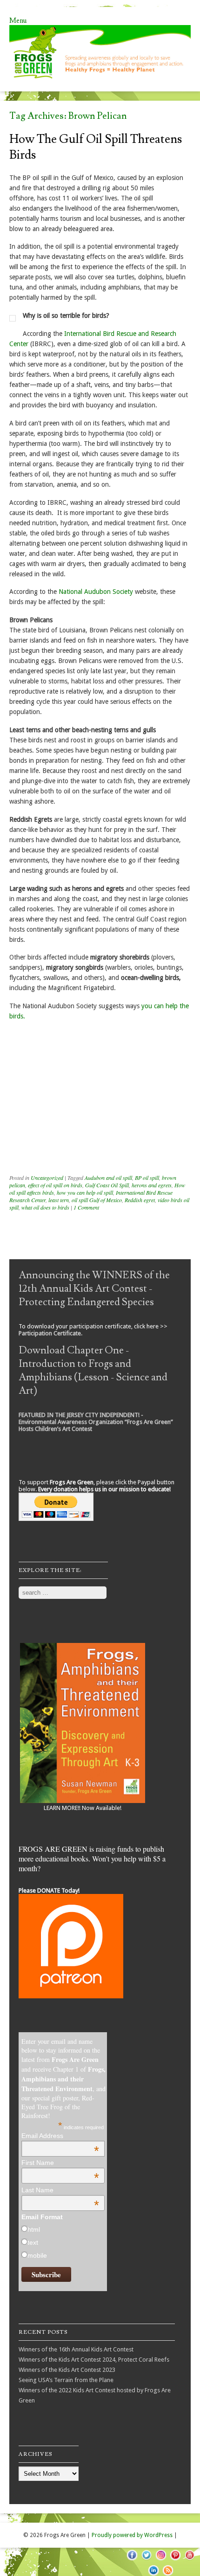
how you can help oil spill (85, 1192)
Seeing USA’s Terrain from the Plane (66, 2380)
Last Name (60, 2190)
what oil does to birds (45, 1207)
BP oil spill (147, 1178)
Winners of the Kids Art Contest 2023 (67, 2370)
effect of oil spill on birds (55, 1185)
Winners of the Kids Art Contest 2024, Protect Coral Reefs (94, 2360)
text (33, 2242)
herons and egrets (152, 1185)
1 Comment (86, 1207)
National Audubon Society (96, 592)
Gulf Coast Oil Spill (107, 1185)
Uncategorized (47, 1178)
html (34, 2229)
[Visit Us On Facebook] (132, 2560)
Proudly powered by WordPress (132, 2535)
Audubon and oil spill (108, 1178)
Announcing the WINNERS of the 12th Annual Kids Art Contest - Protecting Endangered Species (94, 1289)
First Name (60, 2163)
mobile (37, 2255)
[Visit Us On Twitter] (146, 2560)
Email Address (60, 2136)
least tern (59, 1200)
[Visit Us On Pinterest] (175, 2560)
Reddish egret (140, 1200)
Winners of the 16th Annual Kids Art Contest (76, 2349)
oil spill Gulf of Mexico (97, 1200)
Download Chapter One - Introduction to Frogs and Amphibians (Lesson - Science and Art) (93, 1371)
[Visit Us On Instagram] (161, 2560)
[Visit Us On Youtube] (190, 2560)
